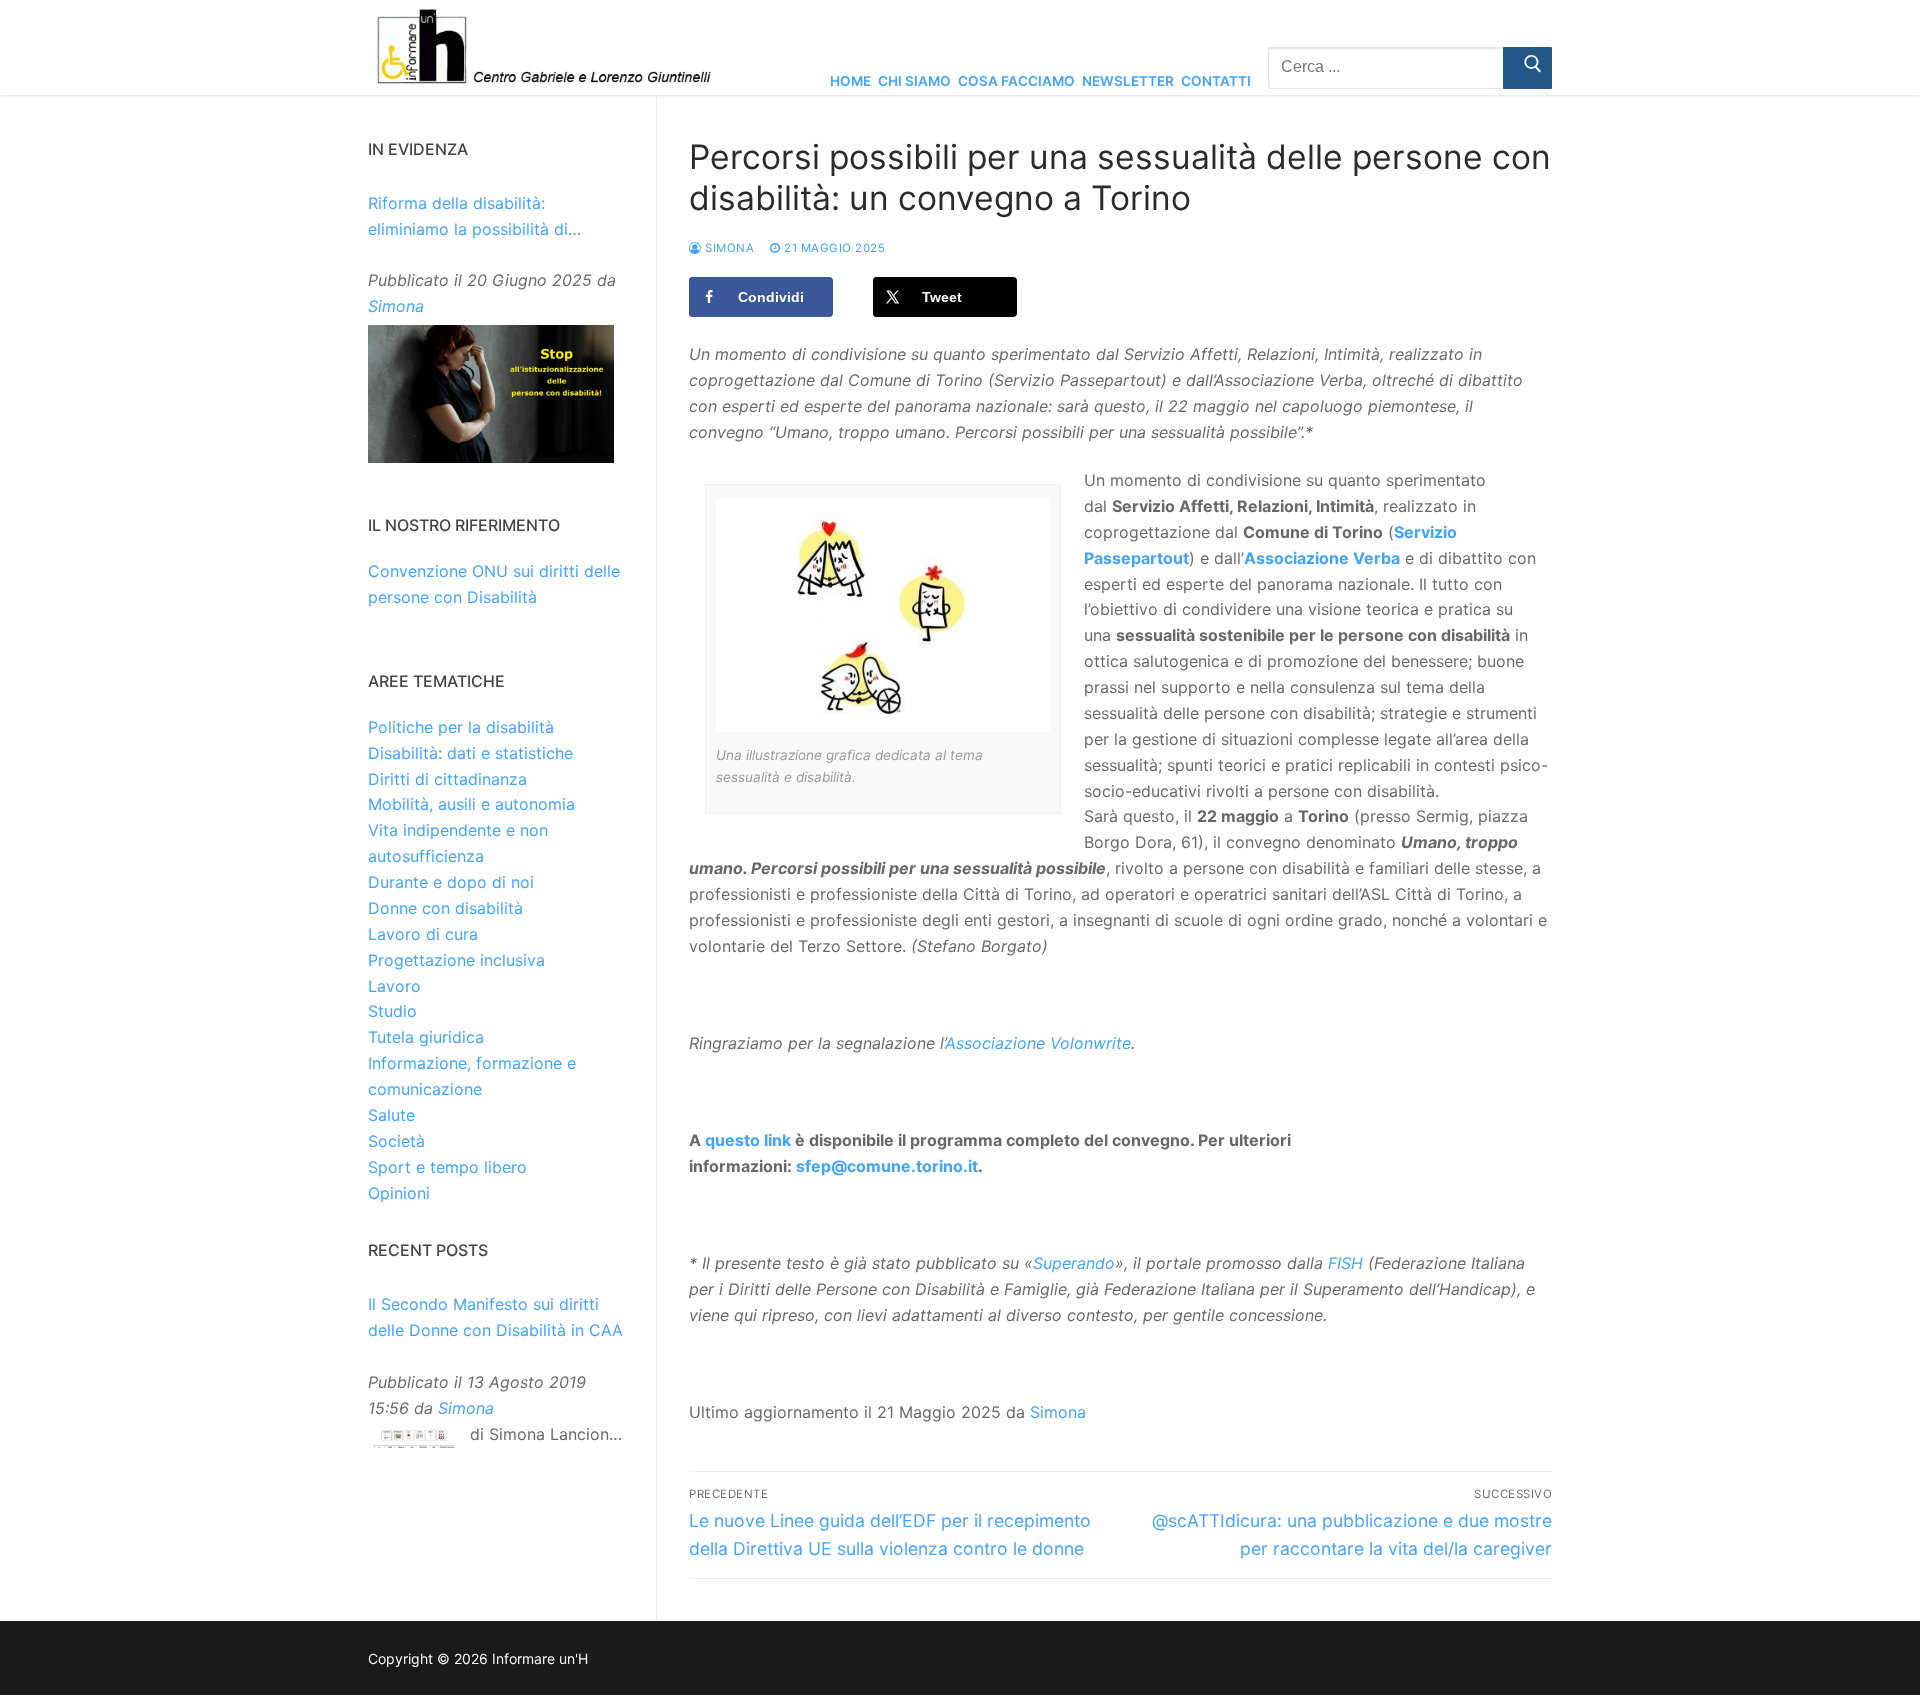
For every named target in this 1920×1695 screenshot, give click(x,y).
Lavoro (394, 986)
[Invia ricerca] (1527, 68)
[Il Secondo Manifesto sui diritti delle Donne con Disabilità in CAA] (414, 1443)
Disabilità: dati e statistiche (470, 753)
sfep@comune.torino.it (887, 1166)
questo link (748, 1140)
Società (396, 1141)
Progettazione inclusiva (456, 960)
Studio (392, 1011)
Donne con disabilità (445, 908)
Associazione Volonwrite (1038, 1043)
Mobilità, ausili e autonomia (471, 804)
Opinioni (399, 1193)
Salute (391, 1115)
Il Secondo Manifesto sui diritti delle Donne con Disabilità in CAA (495, 1317)
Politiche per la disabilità (461, 727)
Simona (728, 248)
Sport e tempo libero (447, 1167)
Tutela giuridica (426, 1037)
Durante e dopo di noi (451, 882)
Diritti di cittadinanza (447, 779)
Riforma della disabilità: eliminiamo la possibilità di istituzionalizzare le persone (474, 218)
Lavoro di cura (423, 934)
